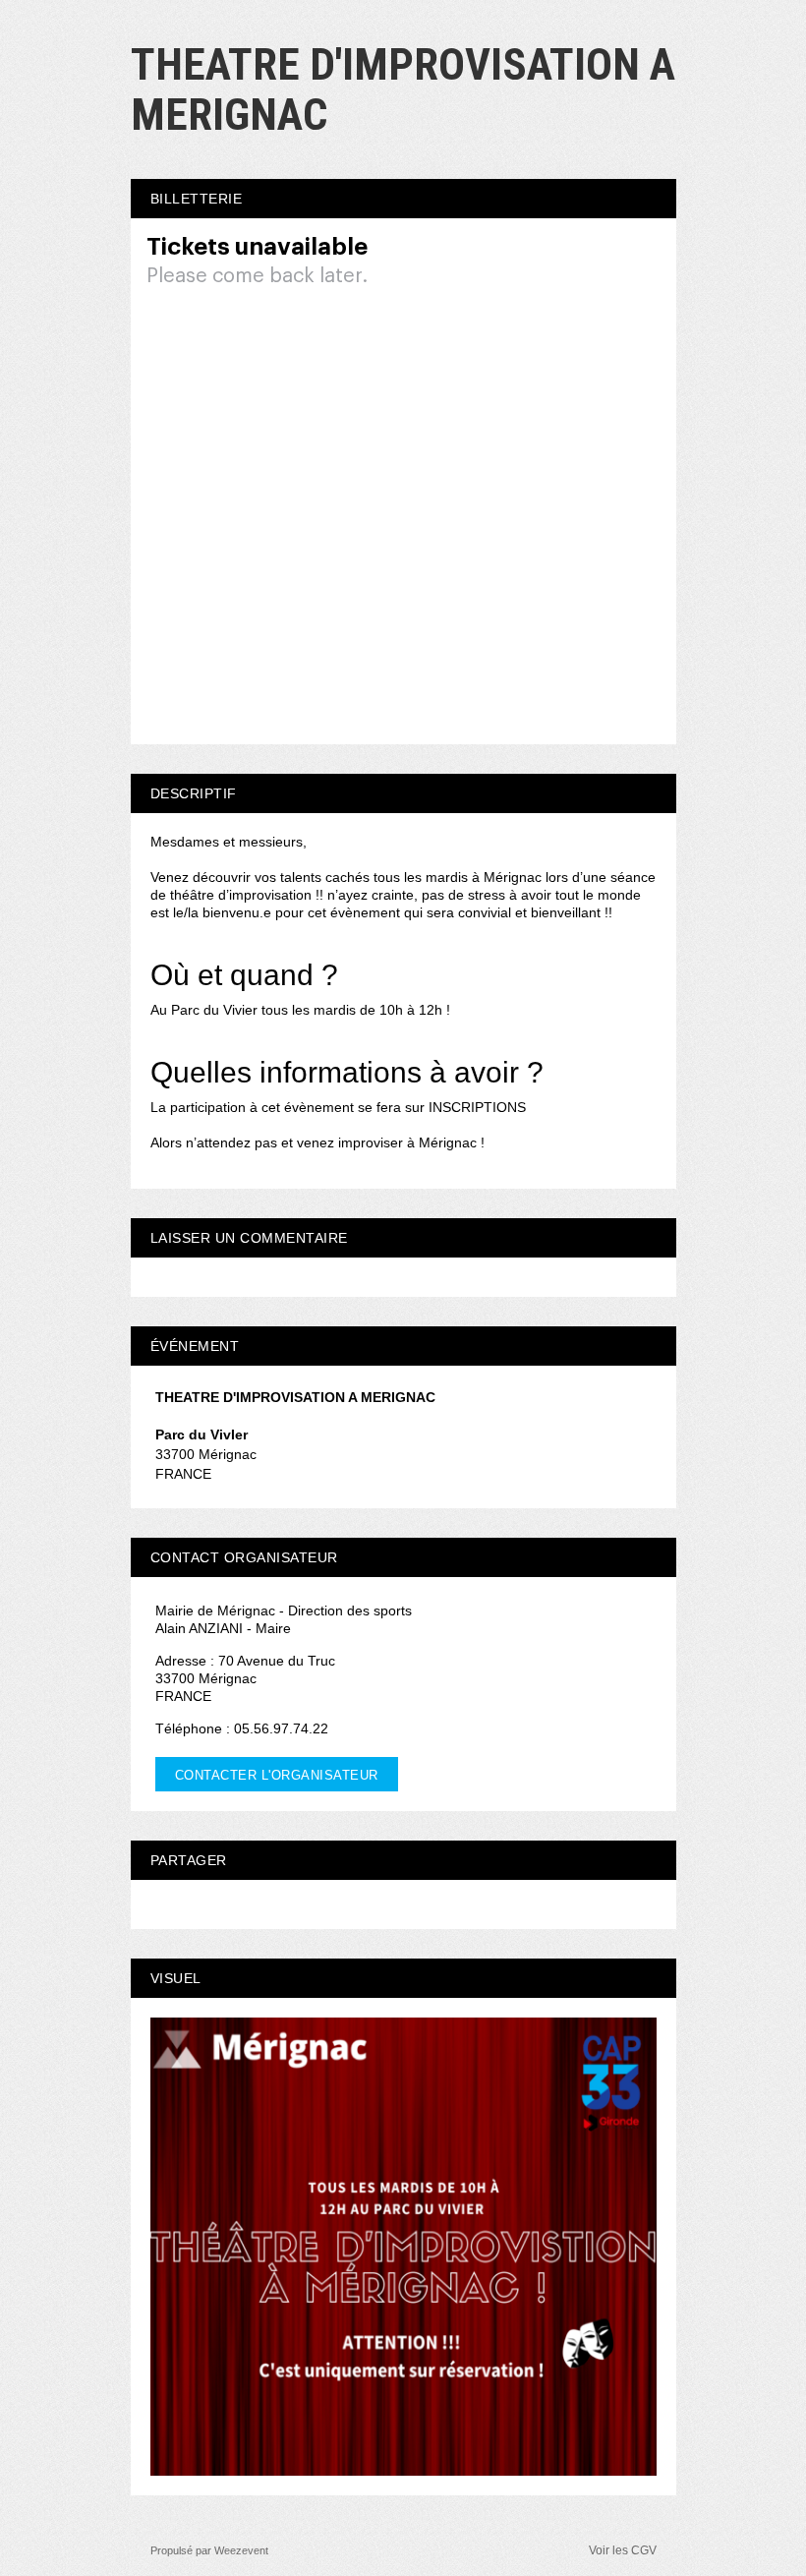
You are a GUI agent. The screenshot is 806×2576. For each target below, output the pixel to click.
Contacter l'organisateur (277, 1775)
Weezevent (241, 2550)
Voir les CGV (623, 2550)
